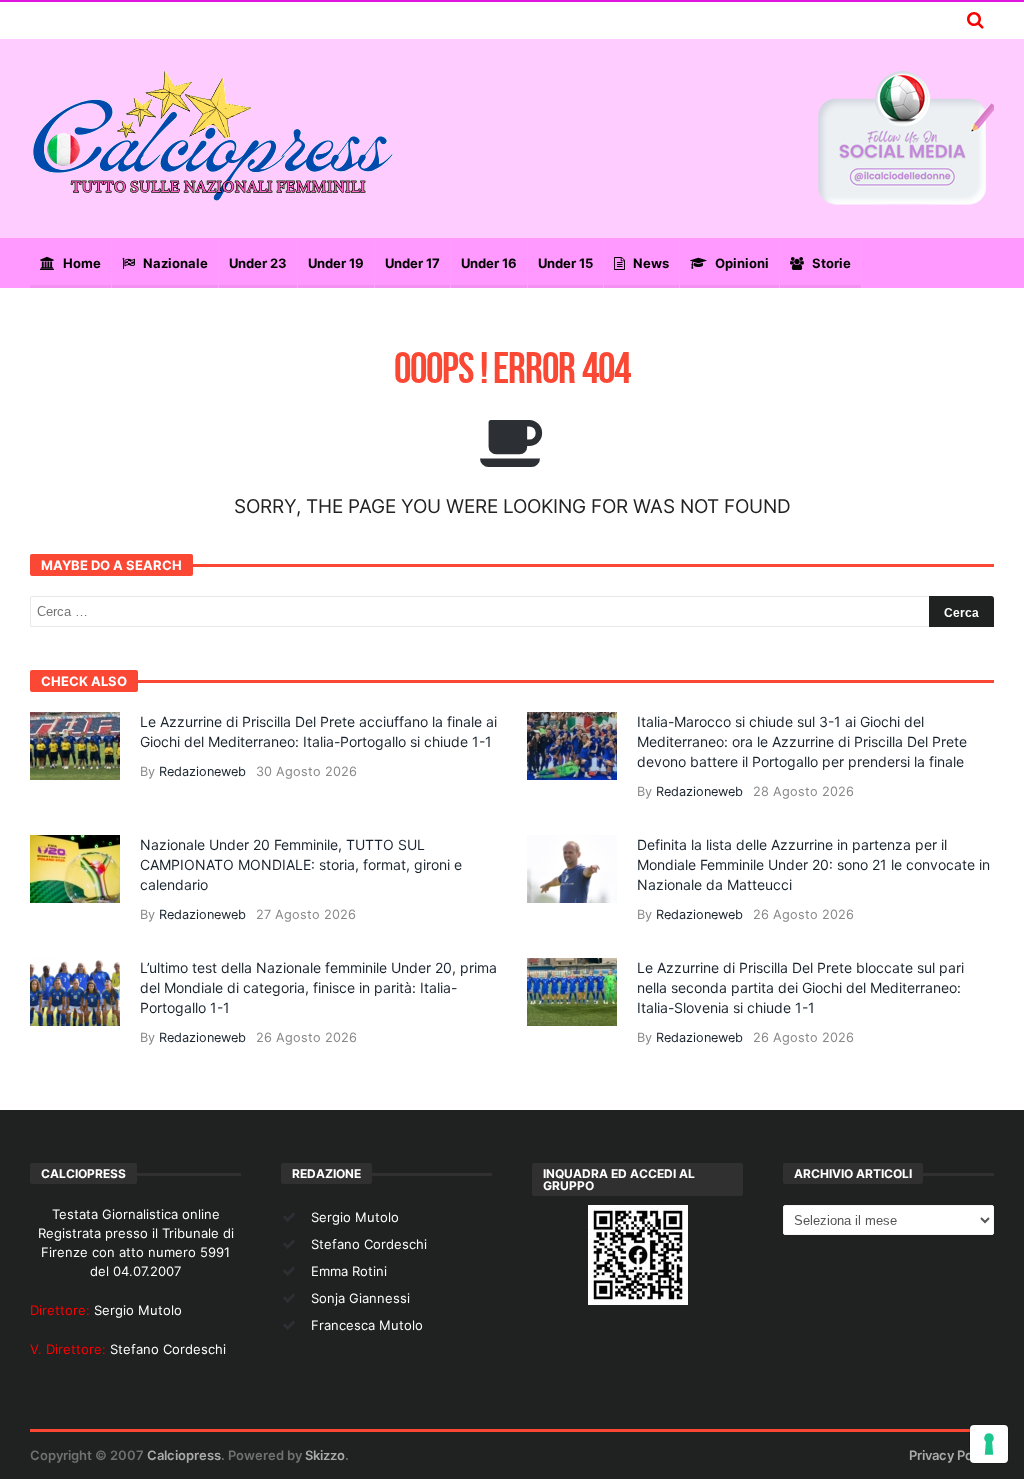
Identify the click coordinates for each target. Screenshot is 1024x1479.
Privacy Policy (951, 1455)
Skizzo (325, 1455)
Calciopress (184, 1455)
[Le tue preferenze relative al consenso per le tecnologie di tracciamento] (989, 1444)
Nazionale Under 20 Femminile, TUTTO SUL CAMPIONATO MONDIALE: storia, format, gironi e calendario (301, 864)
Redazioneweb (202, 771)
